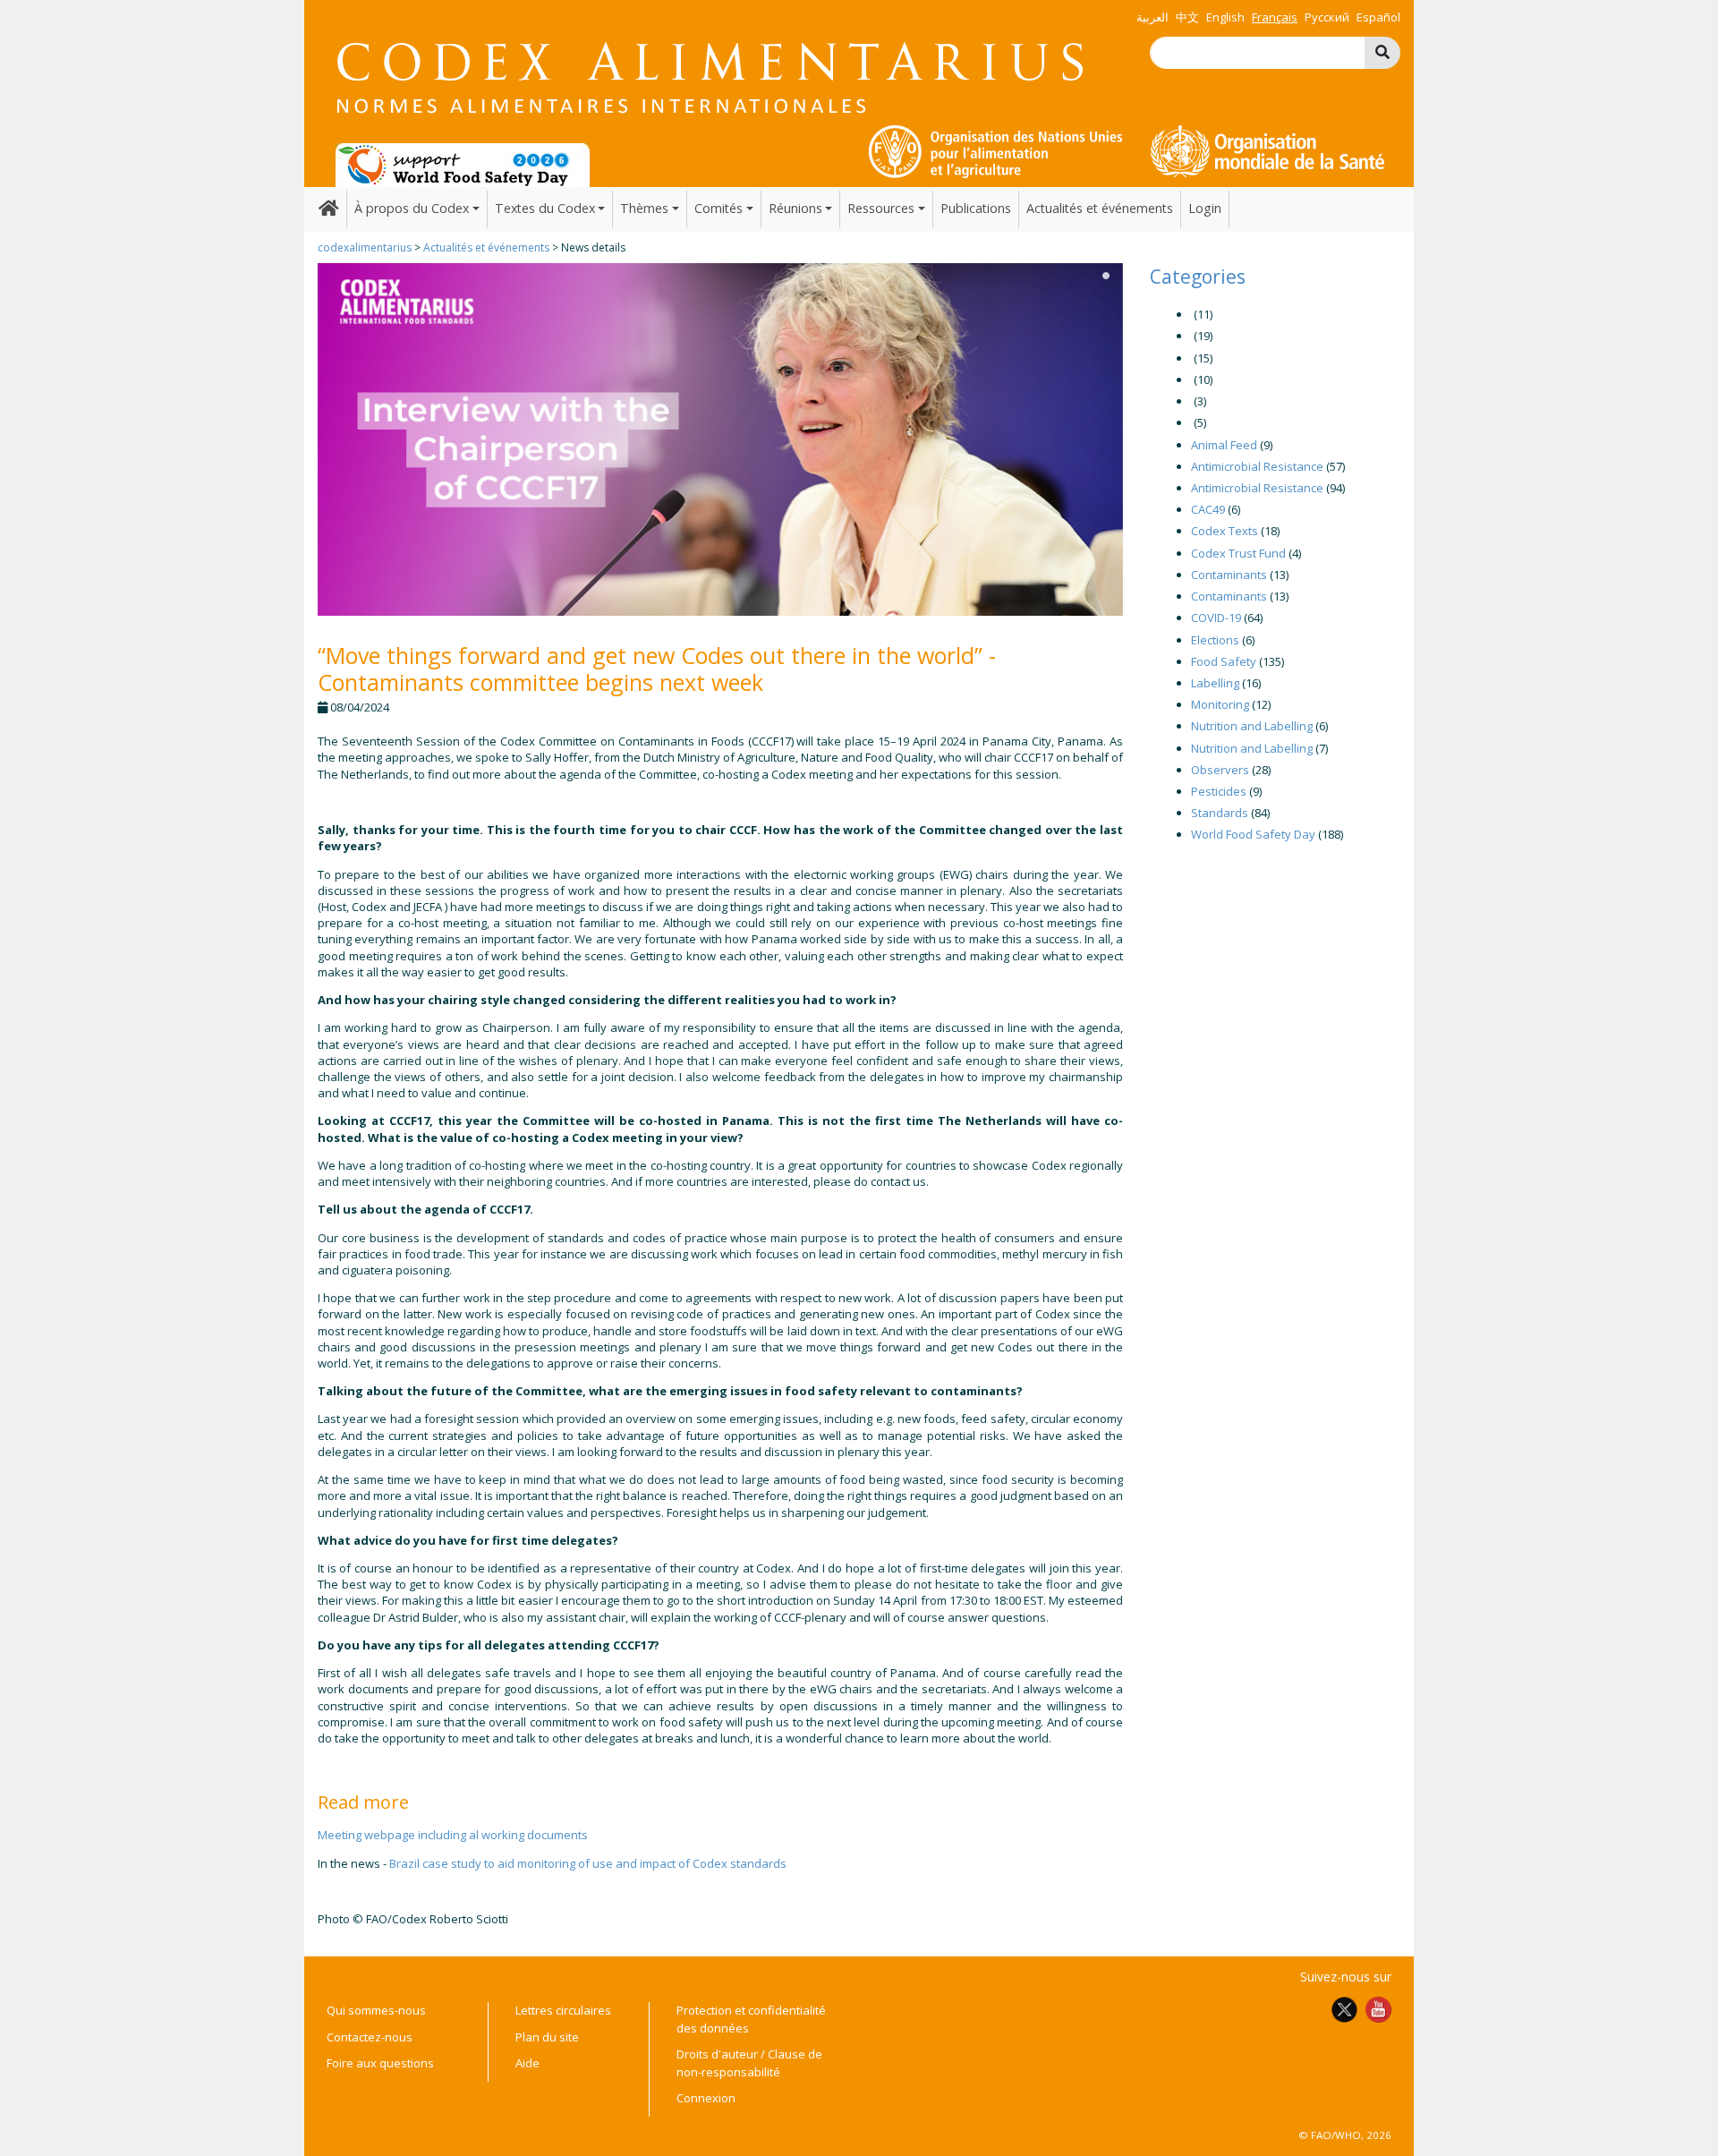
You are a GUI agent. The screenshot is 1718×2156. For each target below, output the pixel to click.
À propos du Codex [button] (412, 208)
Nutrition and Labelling (1252, 726)
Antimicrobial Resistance (1257, 466)
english (1225, 17)
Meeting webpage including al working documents (453, 1835)
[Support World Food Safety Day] (463, 164)
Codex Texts (1225, 531)
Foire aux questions (380, 2063)
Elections (1215, 640)
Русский (1327, 17)
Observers (1220, 770)
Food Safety (1224, 661)
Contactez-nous (370, 2037)
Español (1378, 17)
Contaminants (1229, 575)
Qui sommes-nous (376, 2010)
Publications (976, 208)
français (1275, 17)
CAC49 (1208, 509)
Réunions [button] (795, 208)
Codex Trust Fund (1238, 553)
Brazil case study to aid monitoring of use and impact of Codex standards (588, 1863)
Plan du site (547, 2037)
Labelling (1215, 683)
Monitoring (1220, 704)
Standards (1220, 813)
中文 (1187, 17)
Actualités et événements (1100, 208)
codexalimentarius (365, 247)
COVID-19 (1216, 618)
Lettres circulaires (563, 2010)
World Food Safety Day (1253, 834)
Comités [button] (719, 208)
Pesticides (1219, 791)
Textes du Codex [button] (545, 208)
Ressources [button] (881, 208)
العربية (1152, 17)
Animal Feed (1224, 445)
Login (1205, 208)
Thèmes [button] (644, 208)
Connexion (706, 2098)
